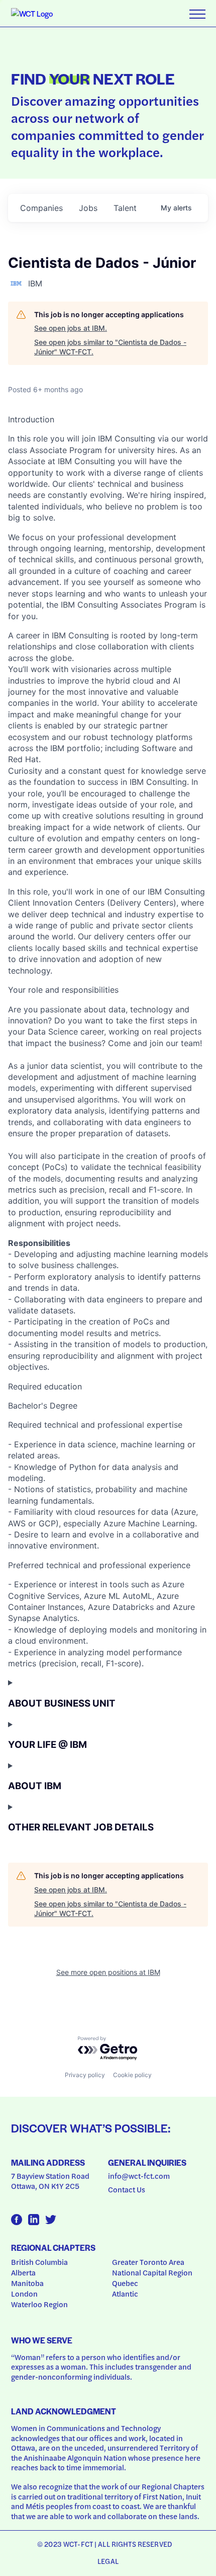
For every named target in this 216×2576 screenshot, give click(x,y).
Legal (108, 2561)
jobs (88, 208)
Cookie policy (132, 2075)
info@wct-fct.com (139, 2176)
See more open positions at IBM (108, 1972)
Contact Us (127, 2189)
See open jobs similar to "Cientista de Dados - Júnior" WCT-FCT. (110, 347)
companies (41, 208)
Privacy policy (85, 2075)
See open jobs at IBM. (71, 328)
